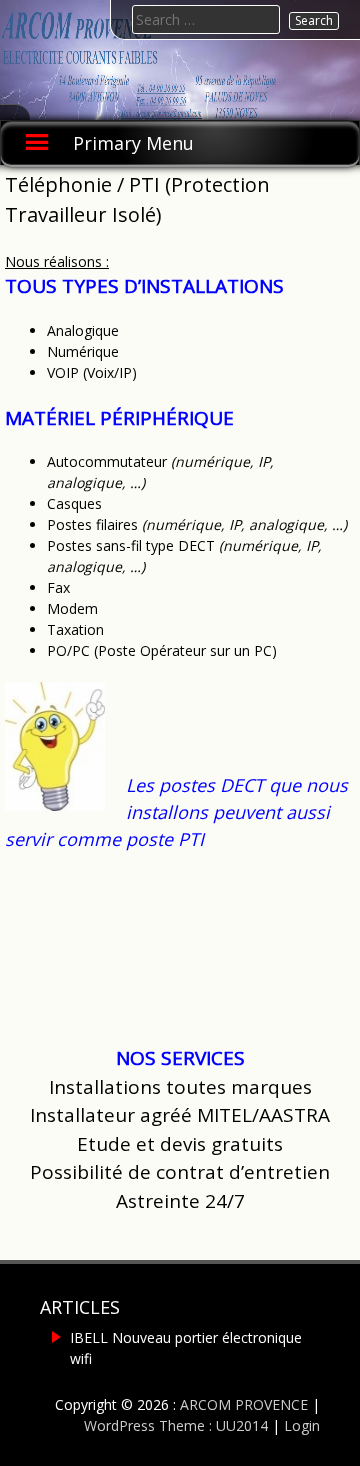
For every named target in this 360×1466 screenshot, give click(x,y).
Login (302, 1425)
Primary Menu (133, 143)
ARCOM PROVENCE (244, 1404)
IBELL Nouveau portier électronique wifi (186, 1348)
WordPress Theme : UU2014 (176, 1425)
